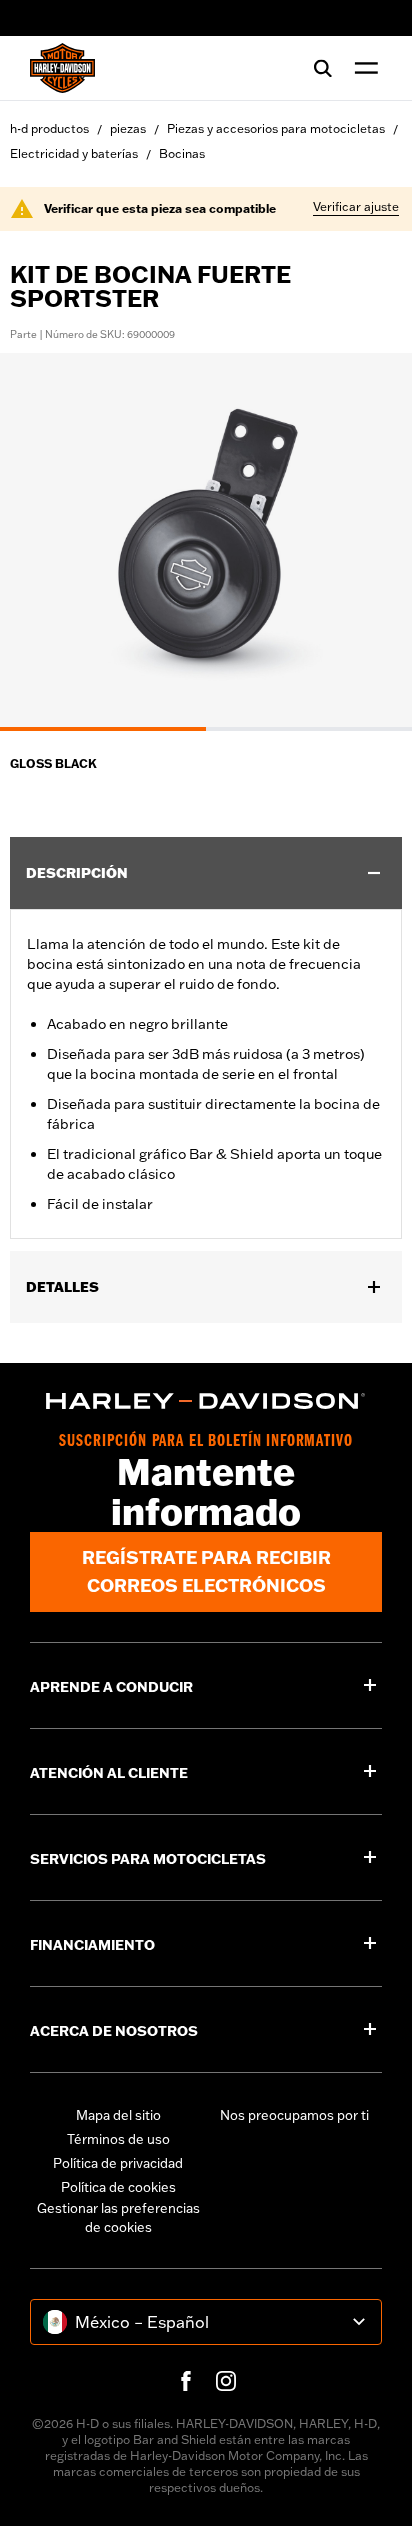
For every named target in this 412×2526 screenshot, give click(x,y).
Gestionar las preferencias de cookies (118, 2218)
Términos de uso (118, 2139)
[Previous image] (40, 542)
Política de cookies (118, 2187)
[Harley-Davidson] (206, 1401)
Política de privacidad (118, 2163)
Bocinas (182, 153)
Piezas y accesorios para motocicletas (276, 128)
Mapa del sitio (118, 2115)
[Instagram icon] (226, 2381)
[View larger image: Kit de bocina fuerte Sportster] (206, 539)
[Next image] (372, 542)
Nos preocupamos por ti (294, 2115)
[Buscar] (323, 68)
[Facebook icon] (186, 2381)
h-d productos (49, 128)
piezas (128, 128)
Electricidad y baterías (74, 153)
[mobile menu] (362, 68)
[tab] (103, 729)
